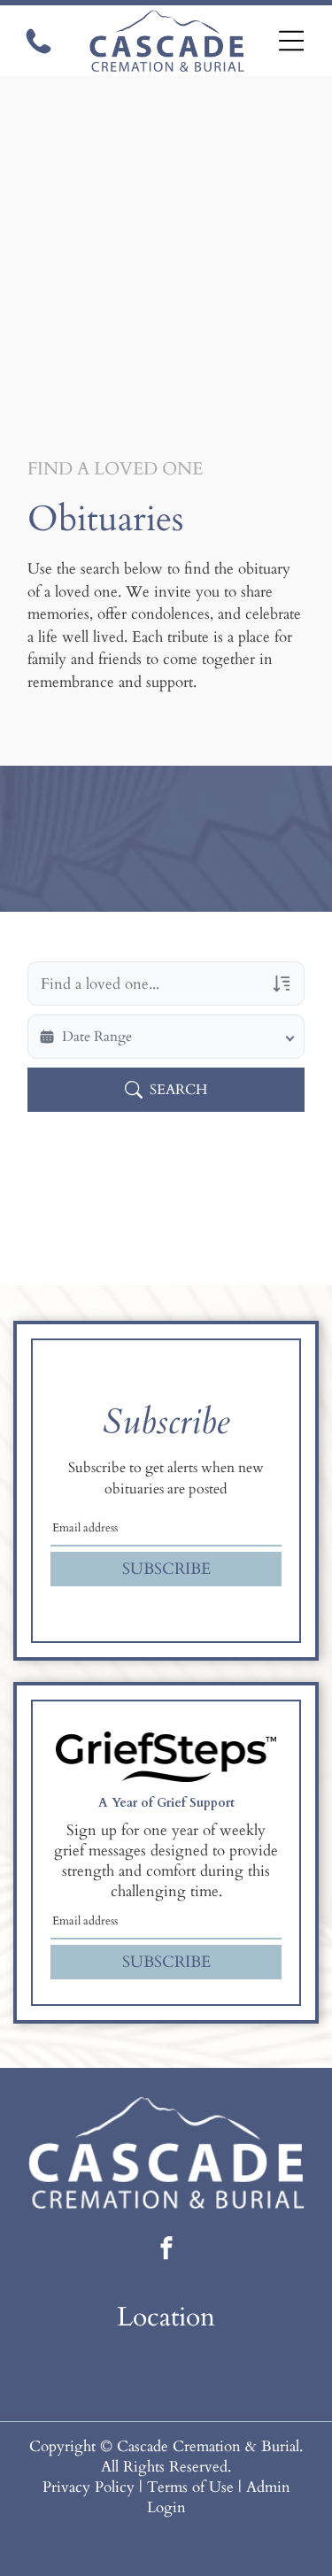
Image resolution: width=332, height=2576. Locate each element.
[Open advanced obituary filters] (282, 983)
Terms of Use (190, 2487)
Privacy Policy (89, 2487)
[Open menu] (292, 41)
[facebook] (166, 2251)
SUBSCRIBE (166, 1569)
